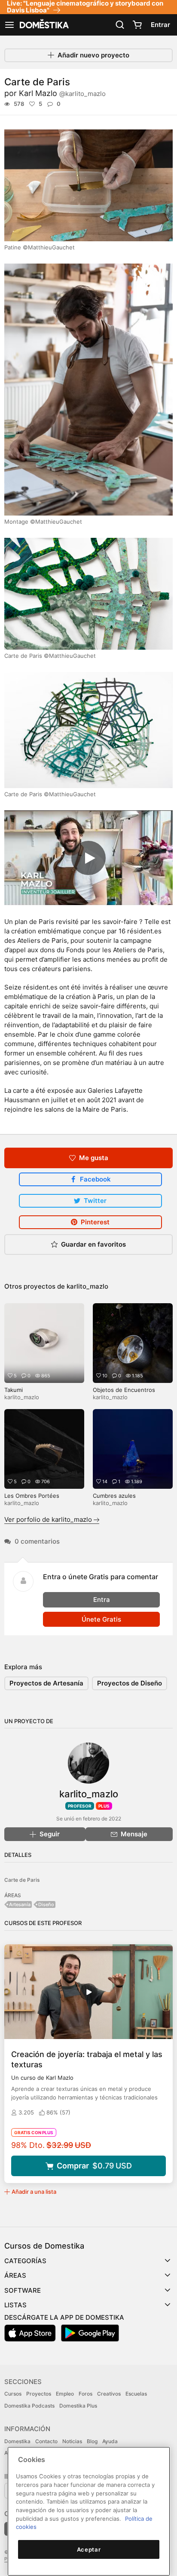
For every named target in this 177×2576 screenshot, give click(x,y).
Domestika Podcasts (29, 2406)
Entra (102, 1600)
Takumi (14, 1390)
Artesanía (20, 1904)
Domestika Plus (78, 2406)
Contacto (46, 2441)
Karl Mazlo (62, 93)
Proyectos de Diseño (130, 1683)
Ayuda (110, 2441)
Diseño (46, 1904)
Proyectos (39, 2394)
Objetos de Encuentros (124, 1390)
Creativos (109, 2394)
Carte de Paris (22, 1880)
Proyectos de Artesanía (46, 1683)
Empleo (65, 2394)
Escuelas (136, 2394)
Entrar (160, 25)
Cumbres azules (114, 1496)
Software (23, 2290)
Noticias (72, 2441)
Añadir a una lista (34, 2192)
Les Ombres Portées (32, 1496)
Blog (92, 2441)
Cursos (13, 2394)
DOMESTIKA (43, 25)
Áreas (15, 2275)
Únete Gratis (101, 1619)
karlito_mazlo (87, 1286)
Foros (85, 2394)
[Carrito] (137, 25)
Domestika (17, 2441)
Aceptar (89, 2549)
